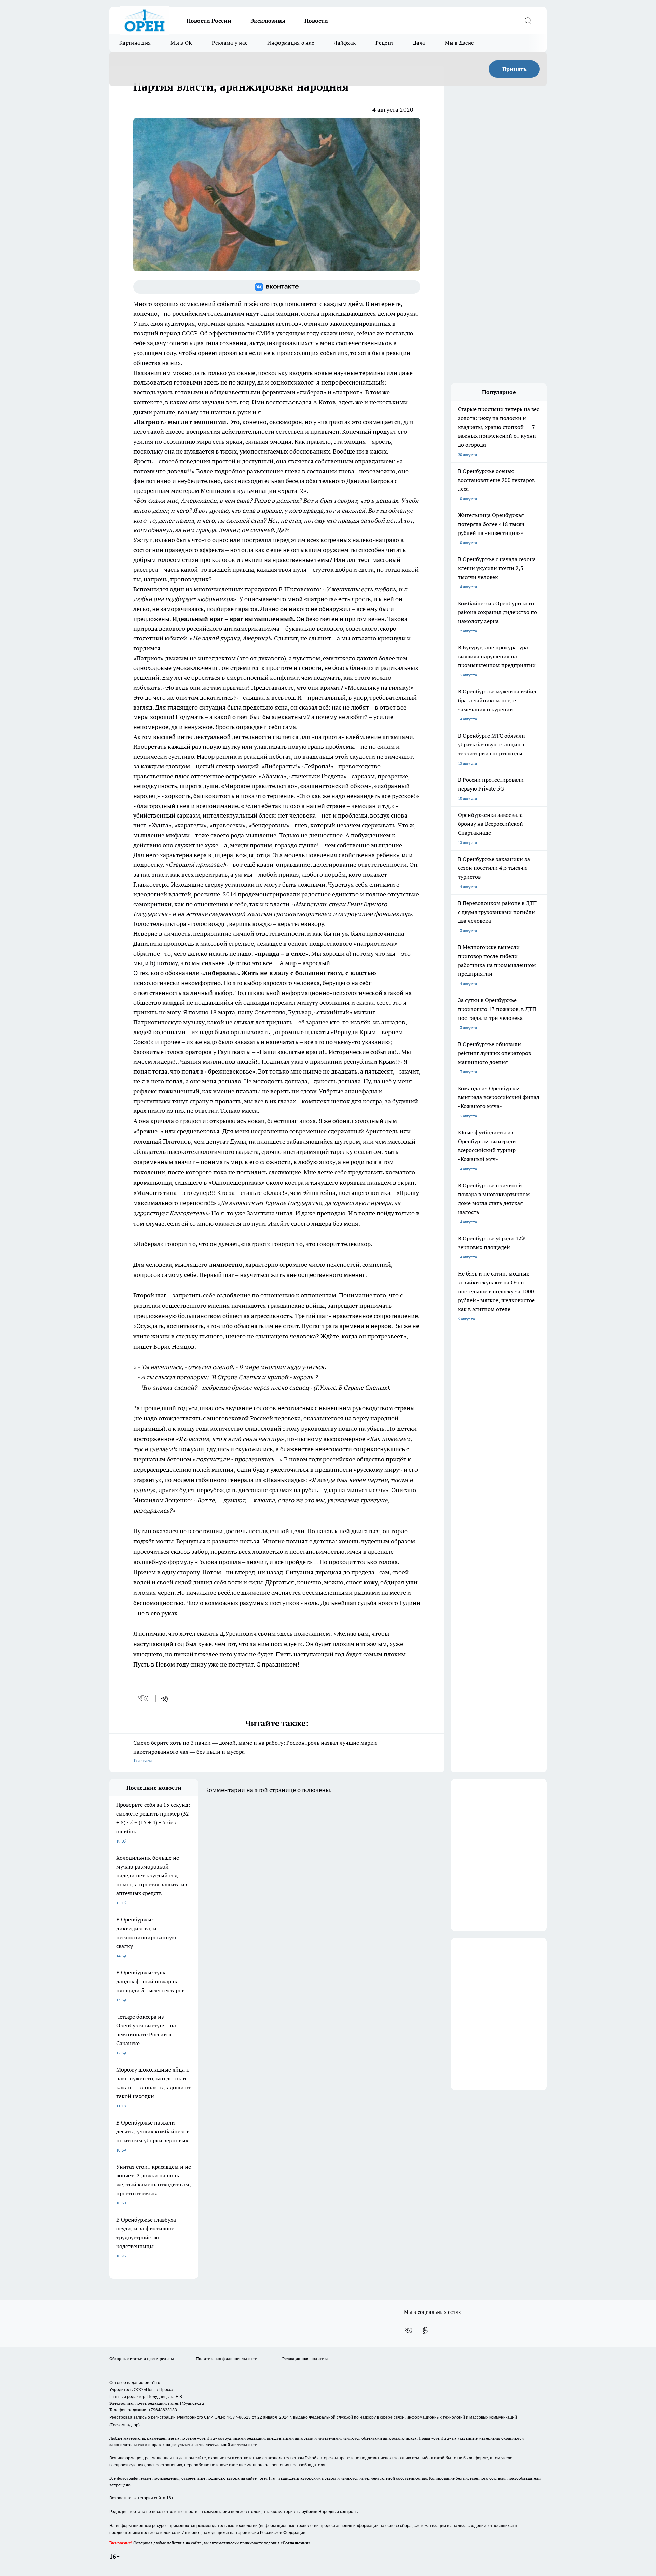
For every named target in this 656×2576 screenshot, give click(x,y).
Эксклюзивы (268, 21)
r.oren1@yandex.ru (186, 2403)
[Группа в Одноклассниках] (425, 2331)
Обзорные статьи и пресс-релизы (142, 2358)
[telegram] (167, 1698)
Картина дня (135, 43)
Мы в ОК (181, 43)
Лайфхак (345, 43)
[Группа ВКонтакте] (277, 287)
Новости (316, 21)
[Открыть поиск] (528, 21)
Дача (419, 43)
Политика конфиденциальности (227, 2358)
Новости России (209, 21)
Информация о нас (291, 43)
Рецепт (384, 43)
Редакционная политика (305, 2358)
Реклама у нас (230, 43)
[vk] (144, 1698)
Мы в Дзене (459, 43)
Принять (514, 69)
